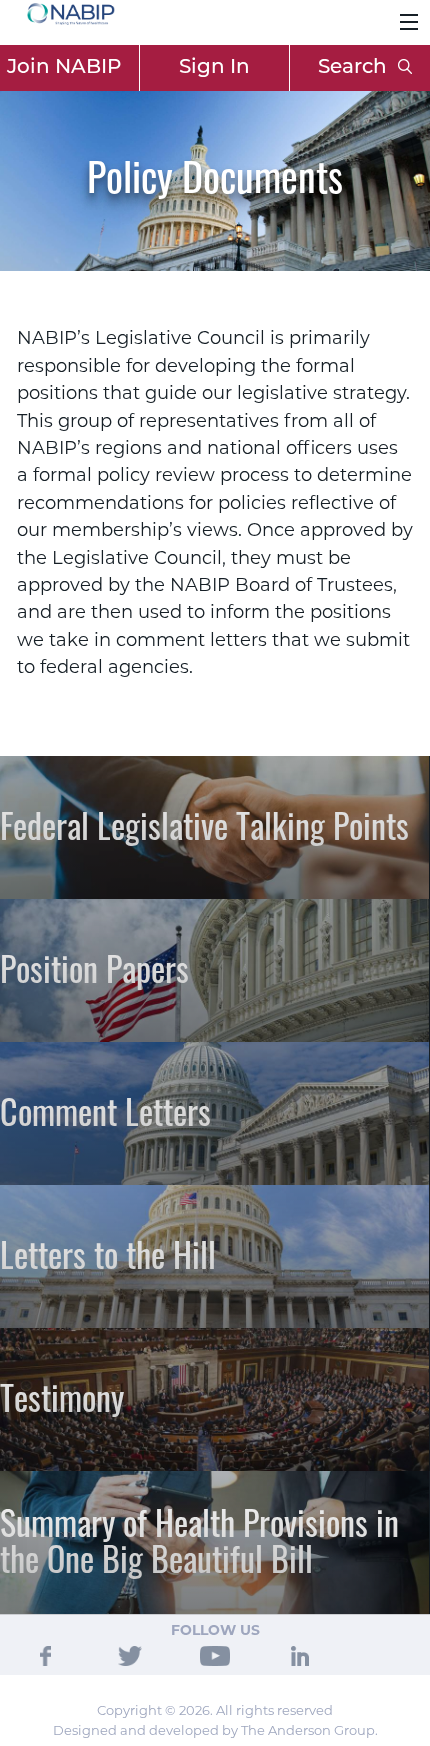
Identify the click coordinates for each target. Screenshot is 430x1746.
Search (355, 68)
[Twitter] (130, 1655)
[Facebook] (45, 1655)
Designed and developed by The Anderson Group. (215, 1730)
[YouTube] (214, 1655)
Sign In (214, 68)
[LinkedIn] (300, 1655)
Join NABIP (64, 68)
